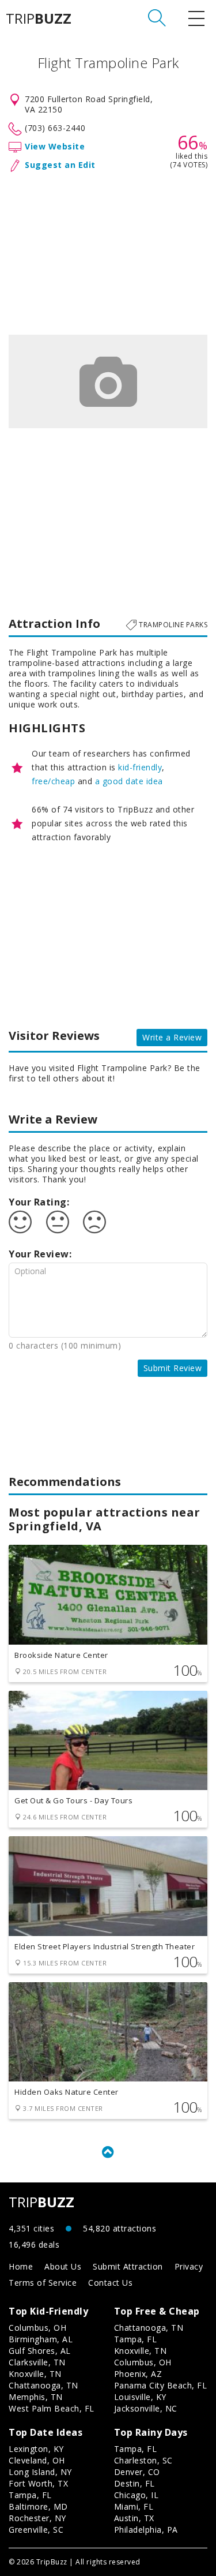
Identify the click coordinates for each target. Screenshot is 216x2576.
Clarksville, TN (37, 2362)
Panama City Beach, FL (161, 2385)
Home (21, 2266)
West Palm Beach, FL (52, 2408)
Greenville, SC (36, 2530)
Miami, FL (134, 2506)
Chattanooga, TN (43, 2385)
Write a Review (172, 1037)
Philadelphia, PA (146, 2530)
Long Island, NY (40, 2472)
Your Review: (40, 1254)
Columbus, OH (37, 2328)
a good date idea (129, 781)
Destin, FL (134, 2483)
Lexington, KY (36, 2449)
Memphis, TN (36, 2397)
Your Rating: (39, 1202)
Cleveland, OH (37, 2460)
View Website (55, 146)
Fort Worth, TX (38, 2483)
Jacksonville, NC (146, 2408)
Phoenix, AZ (138, 2374)
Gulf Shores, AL (40, 2351)
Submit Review (173, 1368)
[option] (108, 381)
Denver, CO (137, 2472)
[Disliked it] (94, 1222)
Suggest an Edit (60, 165)
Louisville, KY (140, 2397)
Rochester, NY (37, 2518)
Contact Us (110, 2283)
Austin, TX (134, 2518)
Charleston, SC (143, 2460)
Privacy (189, 2266)
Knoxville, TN (35, 2374)
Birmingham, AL (41, 2339)
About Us (63, 2266)
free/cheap (53, 781)
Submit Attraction (128, 2266)
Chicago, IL (137, 2495)
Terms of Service (43, 2283)
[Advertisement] (108, 251)
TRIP (39, 18)
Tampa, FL (136, 2339)
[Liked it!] (20, 1222)
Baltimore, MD (38, 2506)
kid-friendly (140, 767)
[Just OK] (58, 1222)
